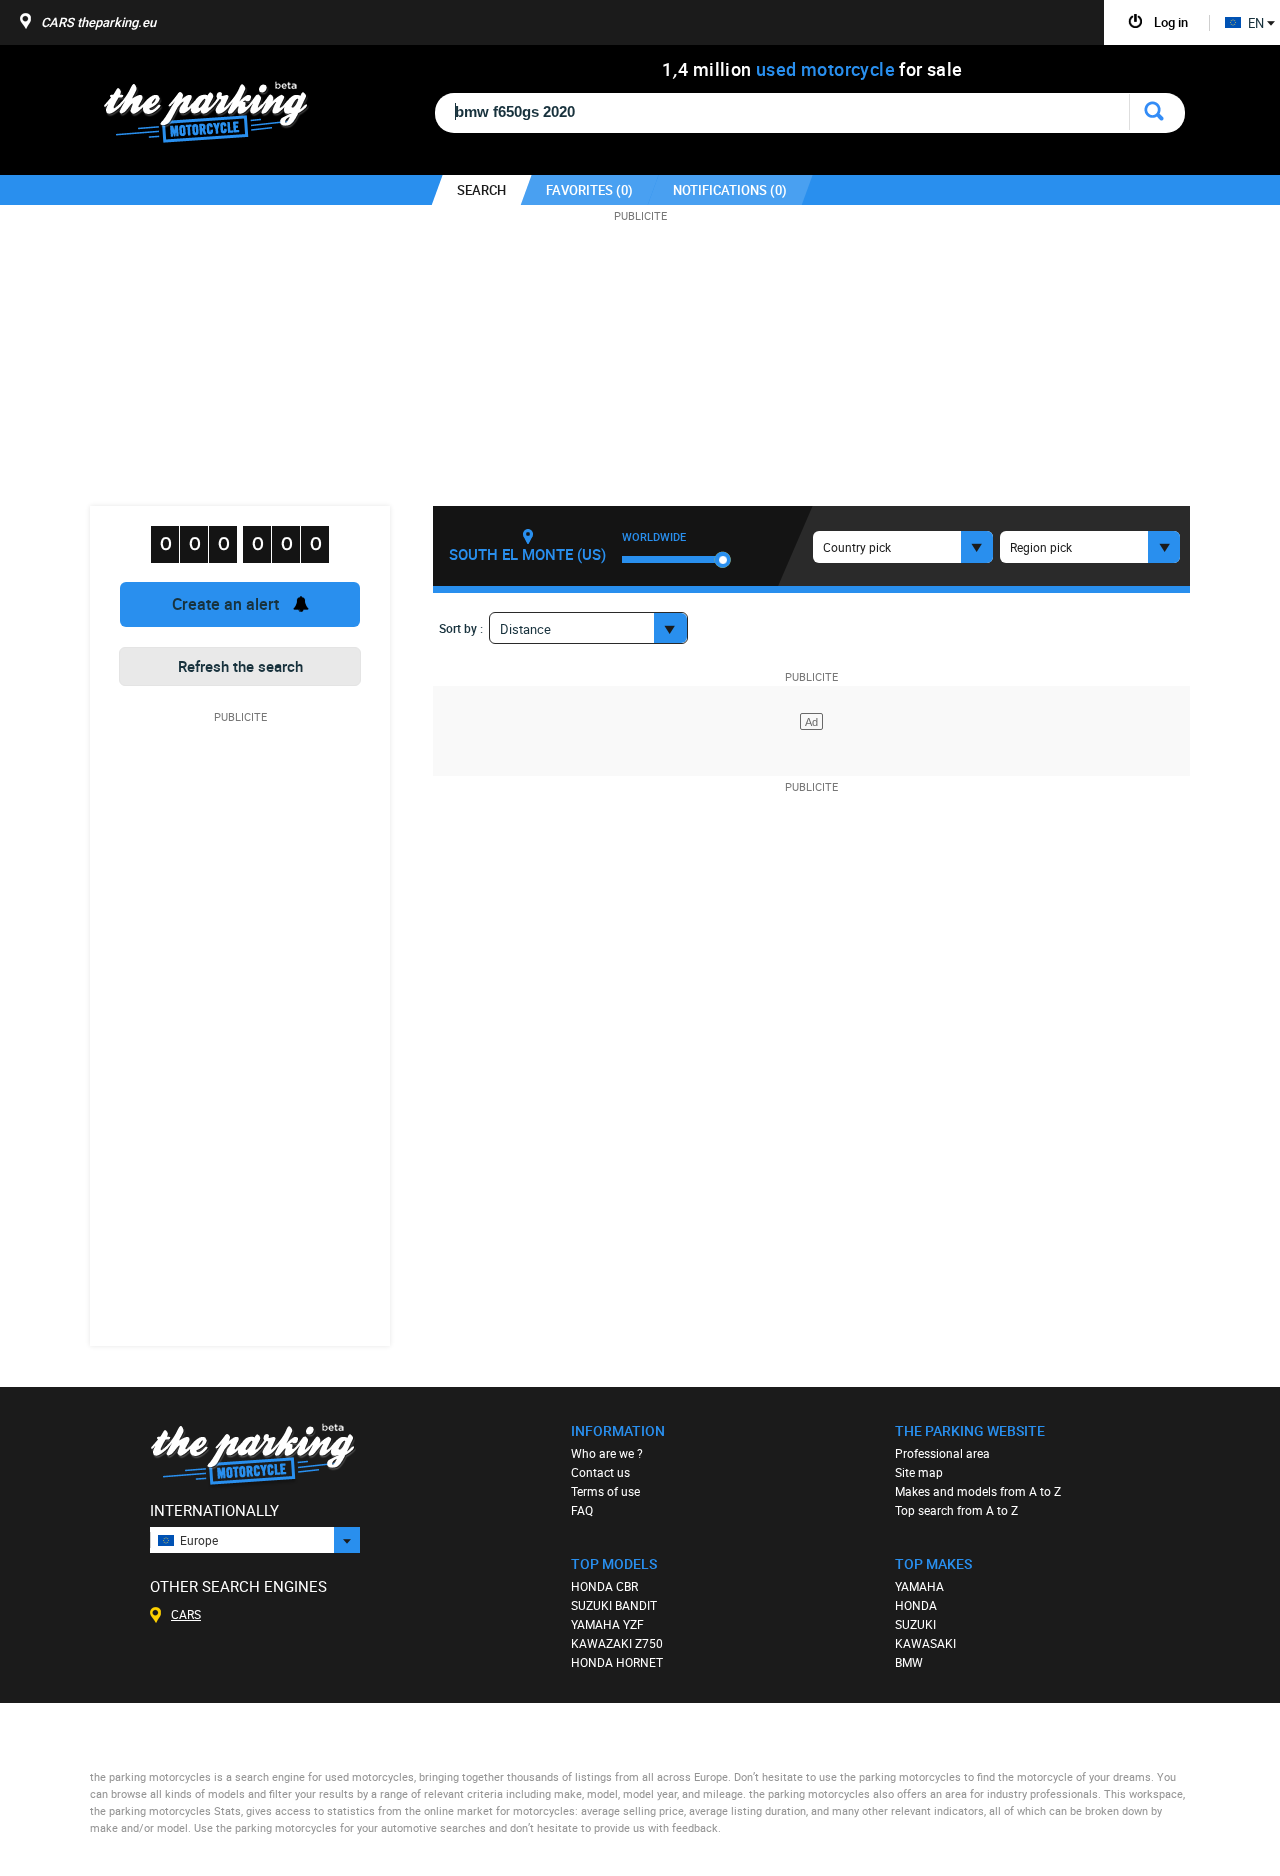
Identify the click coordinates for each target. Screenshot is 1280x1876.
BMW (909, 1662)
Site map (919, 1472)
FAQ (582, 1510)
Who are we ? (607, 1453)
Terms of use (605, 1491)
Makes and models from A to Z (978, 1491)
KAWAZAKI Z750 (617, 1643)
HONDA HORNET (617, 1662)
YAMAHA (919, 1586)
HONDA (916, 1605)
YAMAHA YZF (607, 1624)
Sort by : (461, 628)
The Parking (216, 117)
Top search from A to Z (956, 1510)
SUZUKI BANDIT (614, 1605)
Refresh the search (240, 666)
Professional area (942, 1453)
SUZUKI (915, 1624)
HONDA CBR (604, 1586)
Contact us (600, 1472)
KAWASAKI (925, 1643)
